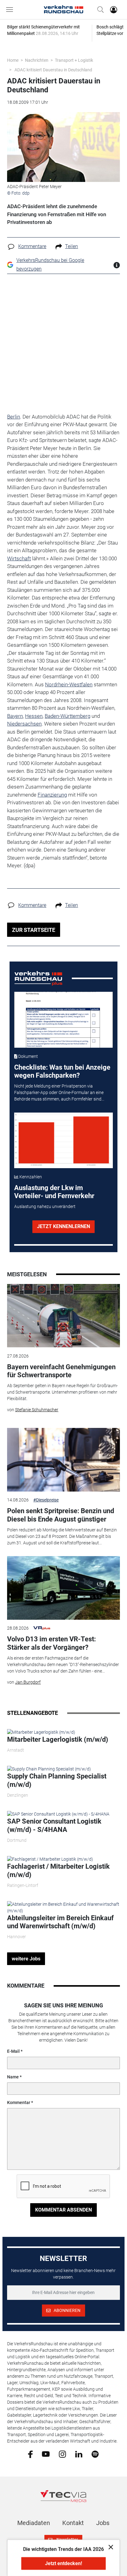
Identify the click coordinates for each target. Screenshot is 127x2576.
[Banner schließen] (109, 2547)
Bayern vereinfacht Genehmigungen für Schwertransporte (61, 1371)
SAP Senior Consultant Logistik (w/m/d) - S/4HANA (54, 1825)
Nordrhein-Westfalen (69, 684)
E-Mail (13, 2051)
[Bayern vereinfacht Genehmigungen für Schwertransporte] (63, 1316)
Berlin (14, 417)
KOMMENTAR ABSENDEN (63, 2210)
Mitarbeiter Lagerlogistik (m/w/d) (58, 1739)
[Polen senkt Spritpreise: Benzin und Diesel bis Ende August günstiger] (63, 1460)
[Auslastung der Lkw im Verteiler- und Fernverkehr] (64, 1141)
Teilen (72, 246)
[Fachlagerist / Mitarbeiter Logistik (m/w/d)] (50, 1859)
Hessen (34, 716)
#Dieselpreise (46, 1500)
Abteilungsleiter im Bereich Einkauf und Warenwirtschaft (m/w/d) (60, 1922)
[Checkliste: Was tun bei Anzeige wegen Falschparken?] (64, 1020)
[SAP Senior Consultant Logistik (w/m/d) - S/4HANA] (58, 1814)
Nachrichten (37, 60)
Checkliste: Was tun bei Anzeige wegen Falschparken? (62, 1071)
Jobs (103, 2523)
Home (13, 60)
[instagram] (62, 2454)
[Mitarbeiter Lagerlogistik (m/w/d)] (41, 1732)
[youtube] (46, 2454)
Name (13, 2077)
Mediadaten (34, 2523)
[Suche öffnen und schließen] (99, 10)
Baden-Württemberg (68, 716)
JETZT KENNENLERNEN (63, 1226)
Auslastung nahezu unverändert (45, 1206)
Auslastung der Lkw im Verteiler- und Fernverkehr (54, 1192)
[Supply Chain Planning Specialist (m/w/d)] (49, 1769)
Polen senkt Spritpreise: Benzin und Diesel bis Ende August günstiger (61, 1515)
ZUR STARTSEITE (34, 930)
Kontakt (73, 2523)
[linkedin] (79, 2454)
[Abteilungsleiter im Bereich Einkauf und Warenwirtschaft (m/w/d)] (63, 1907)
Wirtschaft (19, 558)
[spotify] (95, 2454)
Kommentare (32, 246)
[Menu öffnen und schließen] (11, 10)
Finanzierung (52, 795)
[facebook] (30, 2454)
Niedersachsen (24, 724)
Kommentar (19, 2102)
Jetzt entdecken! (63, 2563)
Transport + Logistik (74, 60)
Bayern (15, 716)
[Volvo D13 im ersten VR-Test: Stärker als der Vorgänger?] (63, 1588)
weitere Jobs (26, 1959)
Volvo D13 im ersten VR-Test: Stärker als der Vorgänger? (51, 1643)
